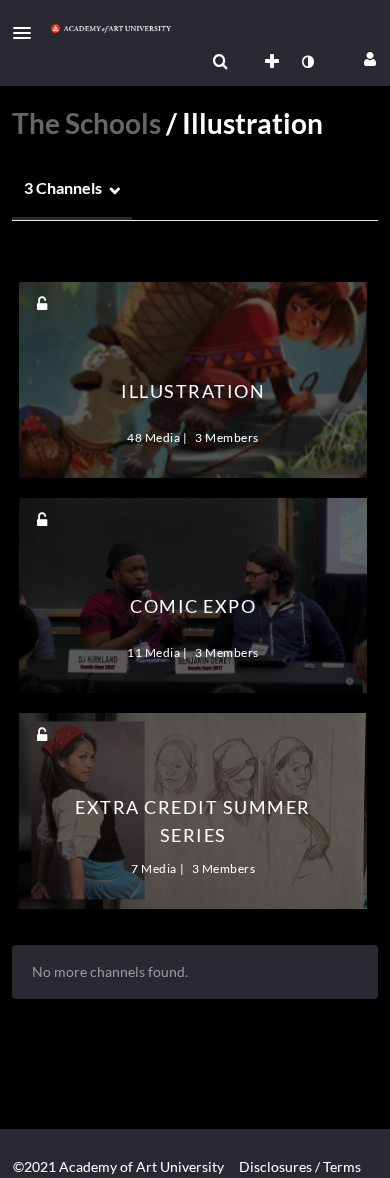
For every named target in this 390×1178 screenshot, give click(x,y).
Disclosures (275, 1166)
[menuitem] (220, 62)
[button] (28, 33)
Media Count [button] (60, 257)
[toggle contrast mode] (307, 62)
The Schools (86, 123)
